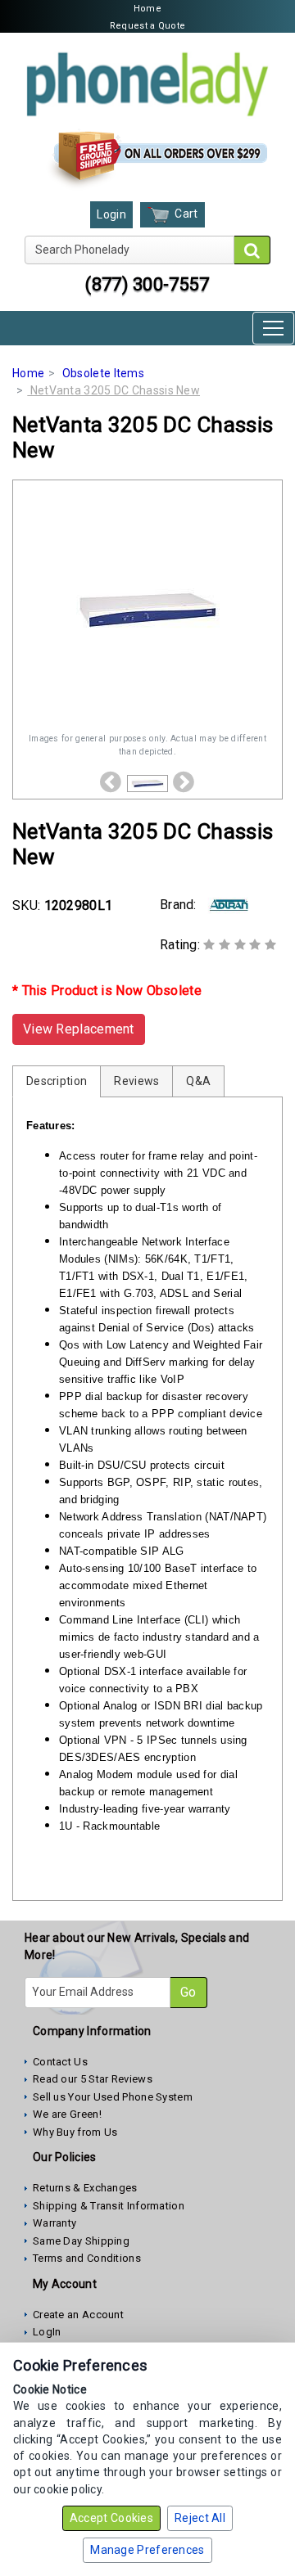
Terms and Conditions (87, 2258)
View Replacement (79, 1029)
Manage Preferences (147, 2550)
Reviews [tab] (136, 1081)
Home (147, 9)
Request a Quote (148, 26)
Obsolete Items (103, 373)
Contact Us (60, 2062)
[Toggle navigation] (273, 328)
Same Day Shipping (81, 2241)
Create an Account (78, 2315)
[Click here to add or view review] (240, 945)
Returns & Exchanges (85, 2188)
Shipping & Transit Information (109, 2206)
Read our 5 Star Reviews (93, 2079)
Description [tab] (57, 1081)
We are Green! (67, 2114)
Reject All (200, 2518)
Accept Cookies (111, 2518)
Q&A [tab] (198, 1081)
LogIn (47, 2332)
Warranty (54, 2223)
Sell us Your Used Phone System (113, 2097)
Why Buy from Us (75, 2132)
